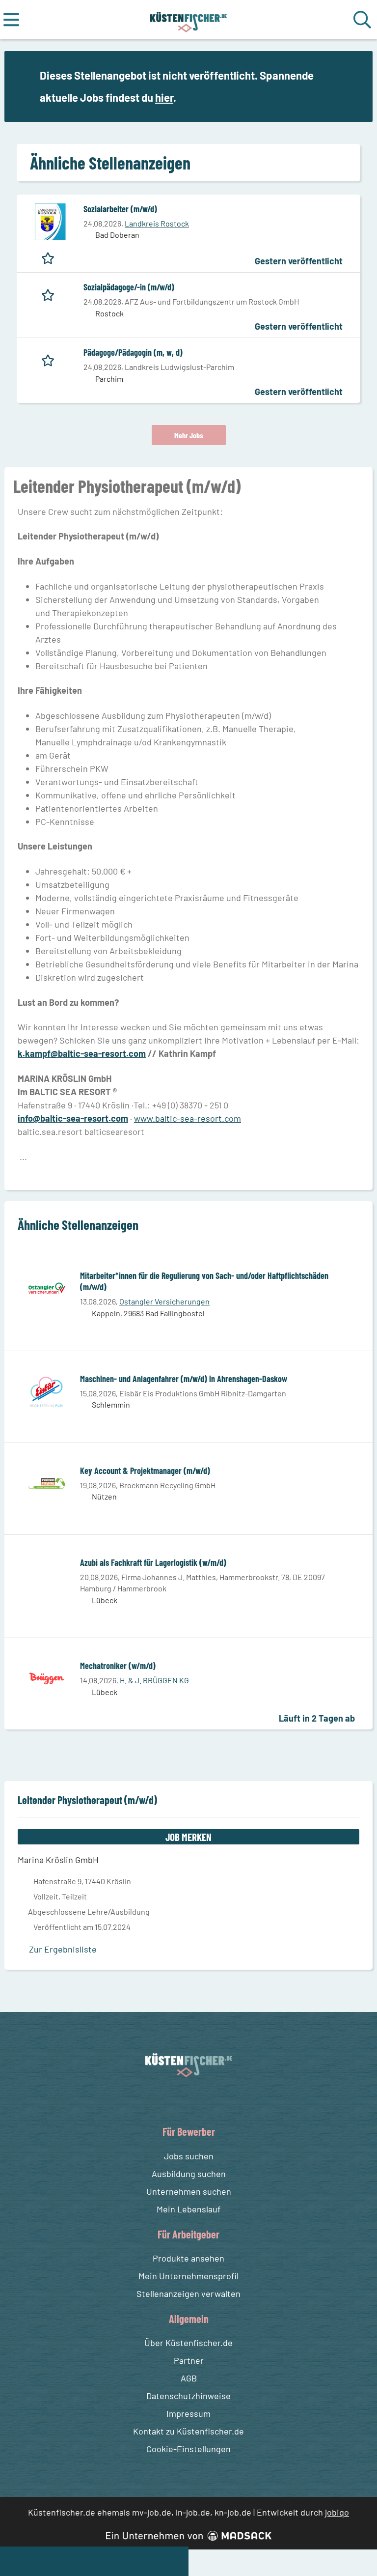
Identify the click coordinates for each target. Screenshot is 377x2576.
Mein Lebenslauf (188, 2209)
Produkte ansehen (188, 2258)
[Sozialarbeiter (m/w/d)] (50, 222)
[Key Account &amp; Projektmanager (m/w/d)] (47, 1484)
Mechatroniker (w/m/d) (118, 1666)
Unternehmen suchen (189, 2191)
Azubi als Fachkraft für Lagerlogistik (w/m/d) (153, 1562)
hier (164, 97)
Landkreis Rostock (157, 223)
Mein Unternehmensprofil (188, 2276)
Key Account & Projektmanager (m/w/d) (145, 1471)
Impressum (188, 2413)
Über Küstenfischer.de (188, 2343)
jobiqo (337, 2512)
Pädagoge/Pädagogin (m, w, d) (133, 352)
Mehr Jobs (189, 435)
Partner (189, 2360)
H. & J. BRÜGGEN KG (154, 1680)
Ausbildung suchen (189, 2174)
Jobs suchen (189, 2156)
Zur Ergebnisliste (63, 1949)
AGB (189, 2378)
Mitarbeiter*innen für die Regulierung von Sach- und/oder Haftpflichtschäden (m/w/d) (204, 1281)
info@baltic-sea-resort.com (73, 1118)
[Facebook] (181, 2100)
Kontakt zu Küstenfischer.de (188, 2431)
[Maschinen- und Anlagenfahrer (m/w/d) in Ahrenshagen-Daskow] (47, 1392)
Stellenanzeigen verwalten (188, 2293)
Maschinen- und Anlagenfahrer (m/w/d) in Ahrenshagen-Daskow (184, 1379)
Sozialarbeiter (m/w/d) (120, 209)
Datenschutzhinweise (188, 2396)
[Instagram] (199, 2100)
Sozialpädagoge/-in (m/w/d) (129, 287)
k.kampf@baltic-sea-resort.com (82, 1053)
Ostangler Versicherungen (164, 1301)
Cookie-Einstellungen (188, 2449)
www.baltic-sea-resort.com (188, 1118)
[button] (353, 87)
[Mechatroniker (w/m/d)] (47, 1679)
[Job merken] (50, 256)
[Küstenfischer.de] (189, 20)
